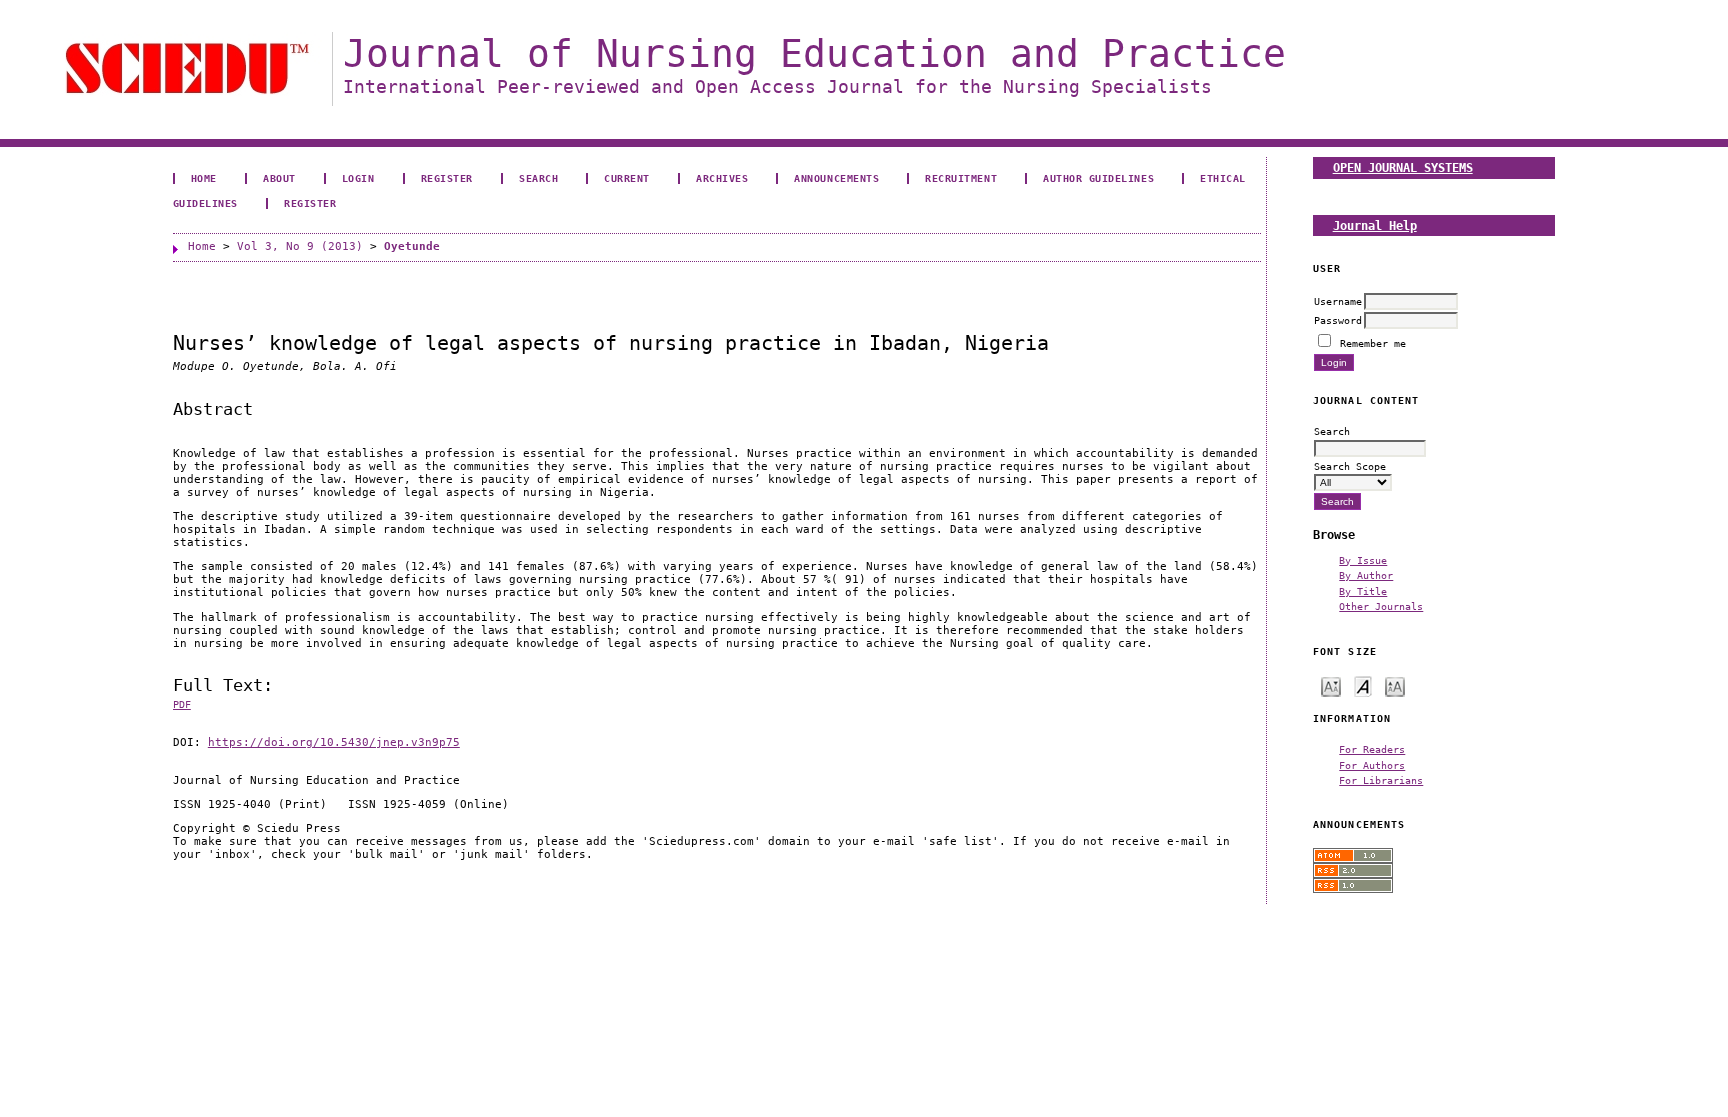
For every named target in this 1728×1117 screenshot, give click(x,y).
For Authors (1372, 765)
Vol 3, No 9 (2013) (300, 246)
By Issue (1363, 560)
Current (627, 178)
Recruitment (961, 178)
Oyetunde (412, 246)
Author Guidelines (1098, 178)
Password (1338, 320)
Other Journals (1381, 606)
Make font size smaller (1331, 685)
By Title (1363, 591)
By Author (1366, 575)
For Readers (1372, 749)
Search (538, 178)
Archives (722, 178)
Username (1338, 301)
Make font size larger (1395, 685)
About (279, 178)
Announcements (836, 178)
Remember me (1373, 343)
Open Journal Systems (1403, 167)
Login (358, 178)
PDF (182, 704)
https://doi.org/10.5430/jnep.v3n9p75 (334, 742)
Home (204, 178)
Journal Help (1375, 225)
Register (447, 178)
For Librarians (1381, 780)
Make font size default (1363, 685)
